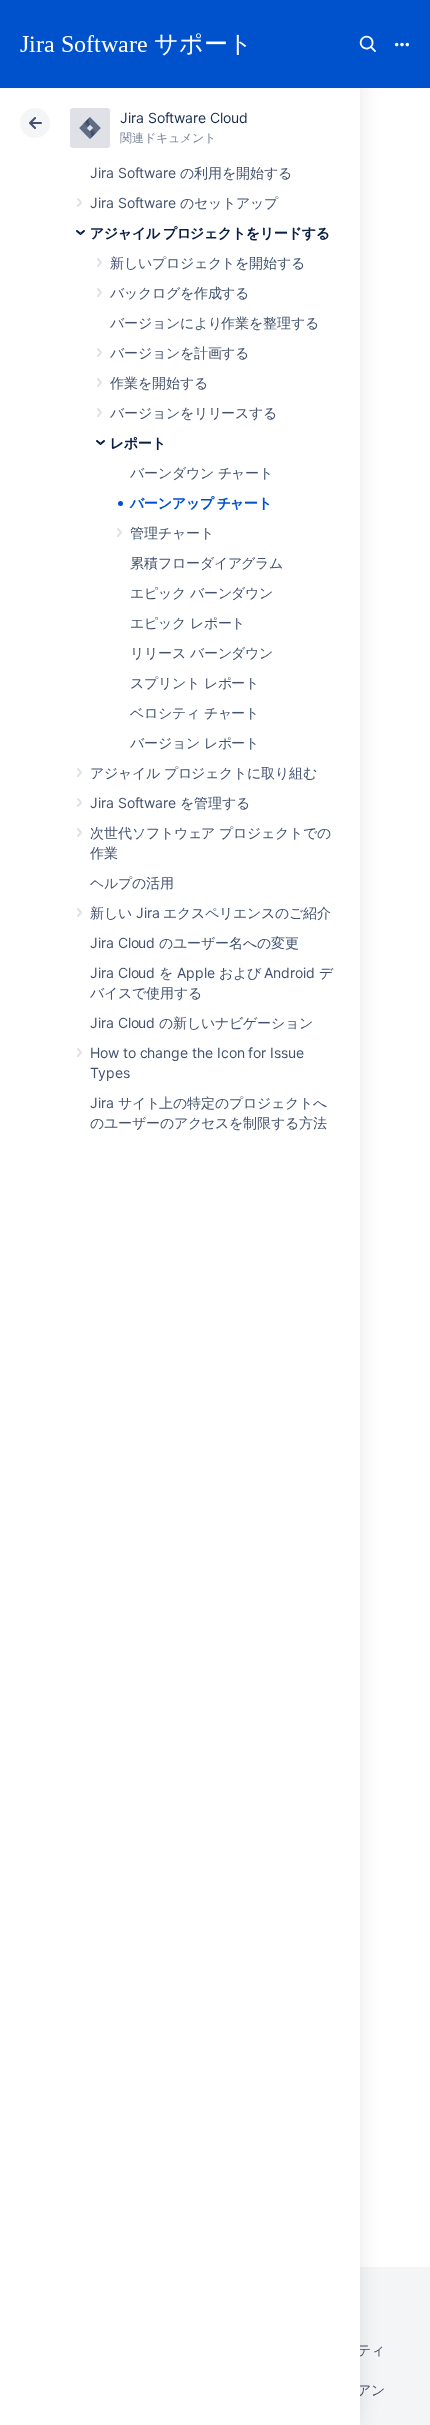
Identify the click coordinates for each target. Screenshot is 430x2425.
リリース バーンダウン (201, 652)
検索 (368, 44)
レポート (138, 442)
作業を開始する (159, 382)
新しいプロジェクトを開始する (207, 262)
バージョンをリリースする (193, 412)
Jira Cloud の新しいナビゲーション (201, 1022)
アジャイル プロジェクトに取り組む (203, 772)
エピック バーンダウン (201, 592)
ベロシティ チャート (194, 712)
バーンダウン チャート (201, 472)
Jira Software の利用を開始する (190, 172)
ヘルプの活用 (132, 882)
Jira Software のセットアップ (184, 202)
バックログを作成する (179, 292)
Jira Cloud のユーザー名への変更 (194, 942)
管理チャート (172, 532)
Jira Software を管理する (170, 802)
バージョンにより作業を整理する (214, 322)
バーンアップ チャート (201, 502)
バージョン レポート (194, 742)
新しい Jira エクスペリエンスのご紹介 (210, 912)
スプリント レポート (194, 682)
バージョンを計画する (179, 352)
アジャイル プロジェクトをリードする (210, 232)
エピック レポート (187, 622)
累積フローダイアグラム (206, 562)
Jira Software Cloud (184, 117)
